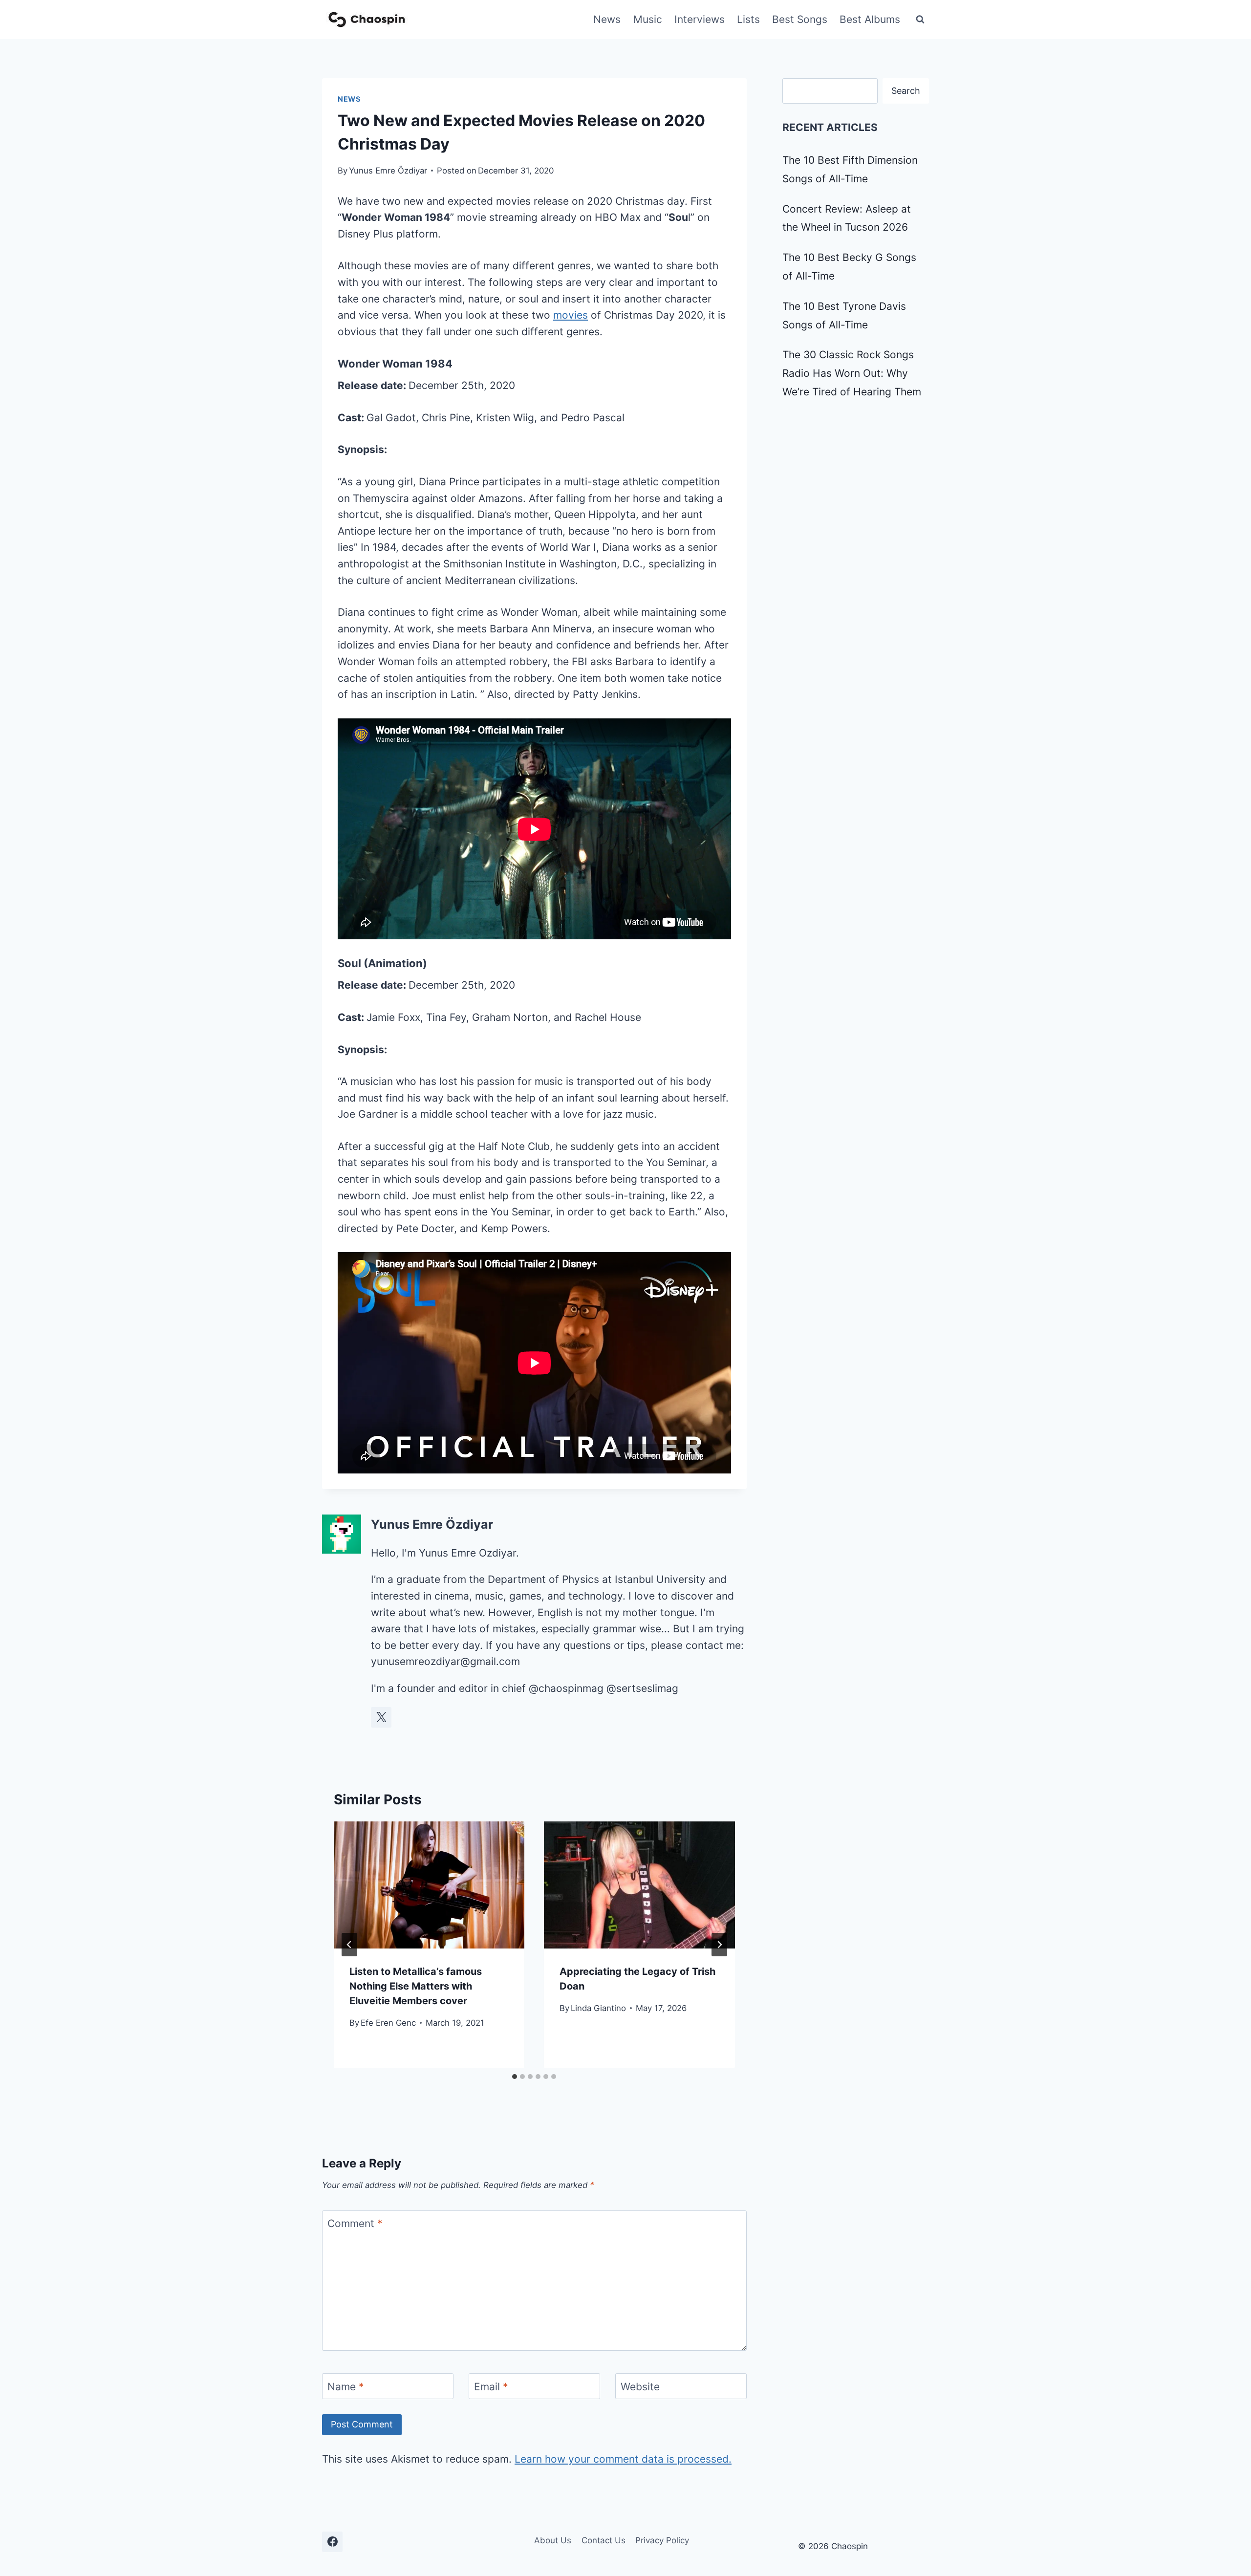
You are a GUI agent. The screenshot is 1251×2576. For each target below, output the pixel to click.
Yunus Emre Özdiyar (388, 171)
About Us (553, 2540)
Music (648, 19)
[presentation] (429, 1885)
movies (571, 315)
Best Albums (870, 19)
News (607, 19)
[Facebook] (332, 2542)
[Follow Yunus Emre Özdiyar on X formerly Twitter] (381, 1717)
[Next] (719, 1945)
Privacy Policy (662, 2540)
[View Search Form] (920, 20)
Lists (748, 19)
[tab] (515, 2077)
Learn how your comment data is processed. (623, 2459)
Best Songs (800, 19)
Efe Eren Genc (388, 2023)
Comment (355, 2223)
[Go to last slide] (349, 1945)
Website (640, 2387)
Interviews (700, 19)
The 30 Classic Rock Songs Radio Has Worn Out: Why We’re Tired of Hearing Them (852, 373)
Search (906, 91)
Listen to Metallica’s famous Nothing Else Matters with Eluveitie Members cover (416, 1986)
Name (346, 2387)
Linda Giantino (598, 2008)
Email (491, 2387)
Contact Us (604, 2540)
